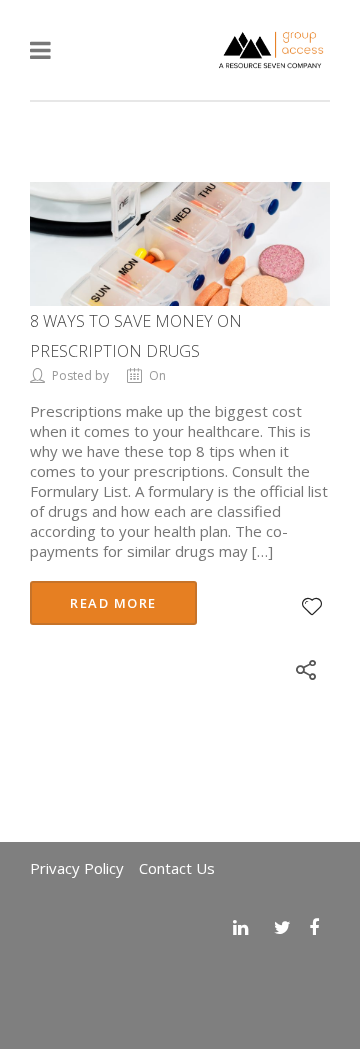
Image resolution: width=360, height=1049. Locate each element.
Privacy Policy (77, 868)
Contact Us (177, 868)
